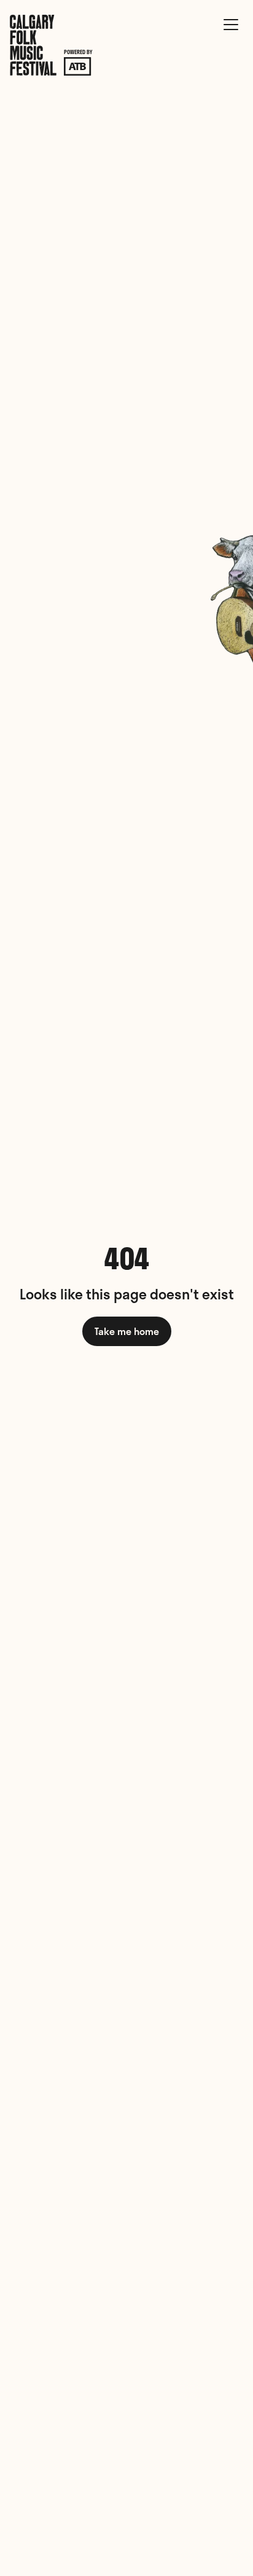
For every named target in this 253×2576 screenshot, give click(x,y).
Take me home (127, 1331)
